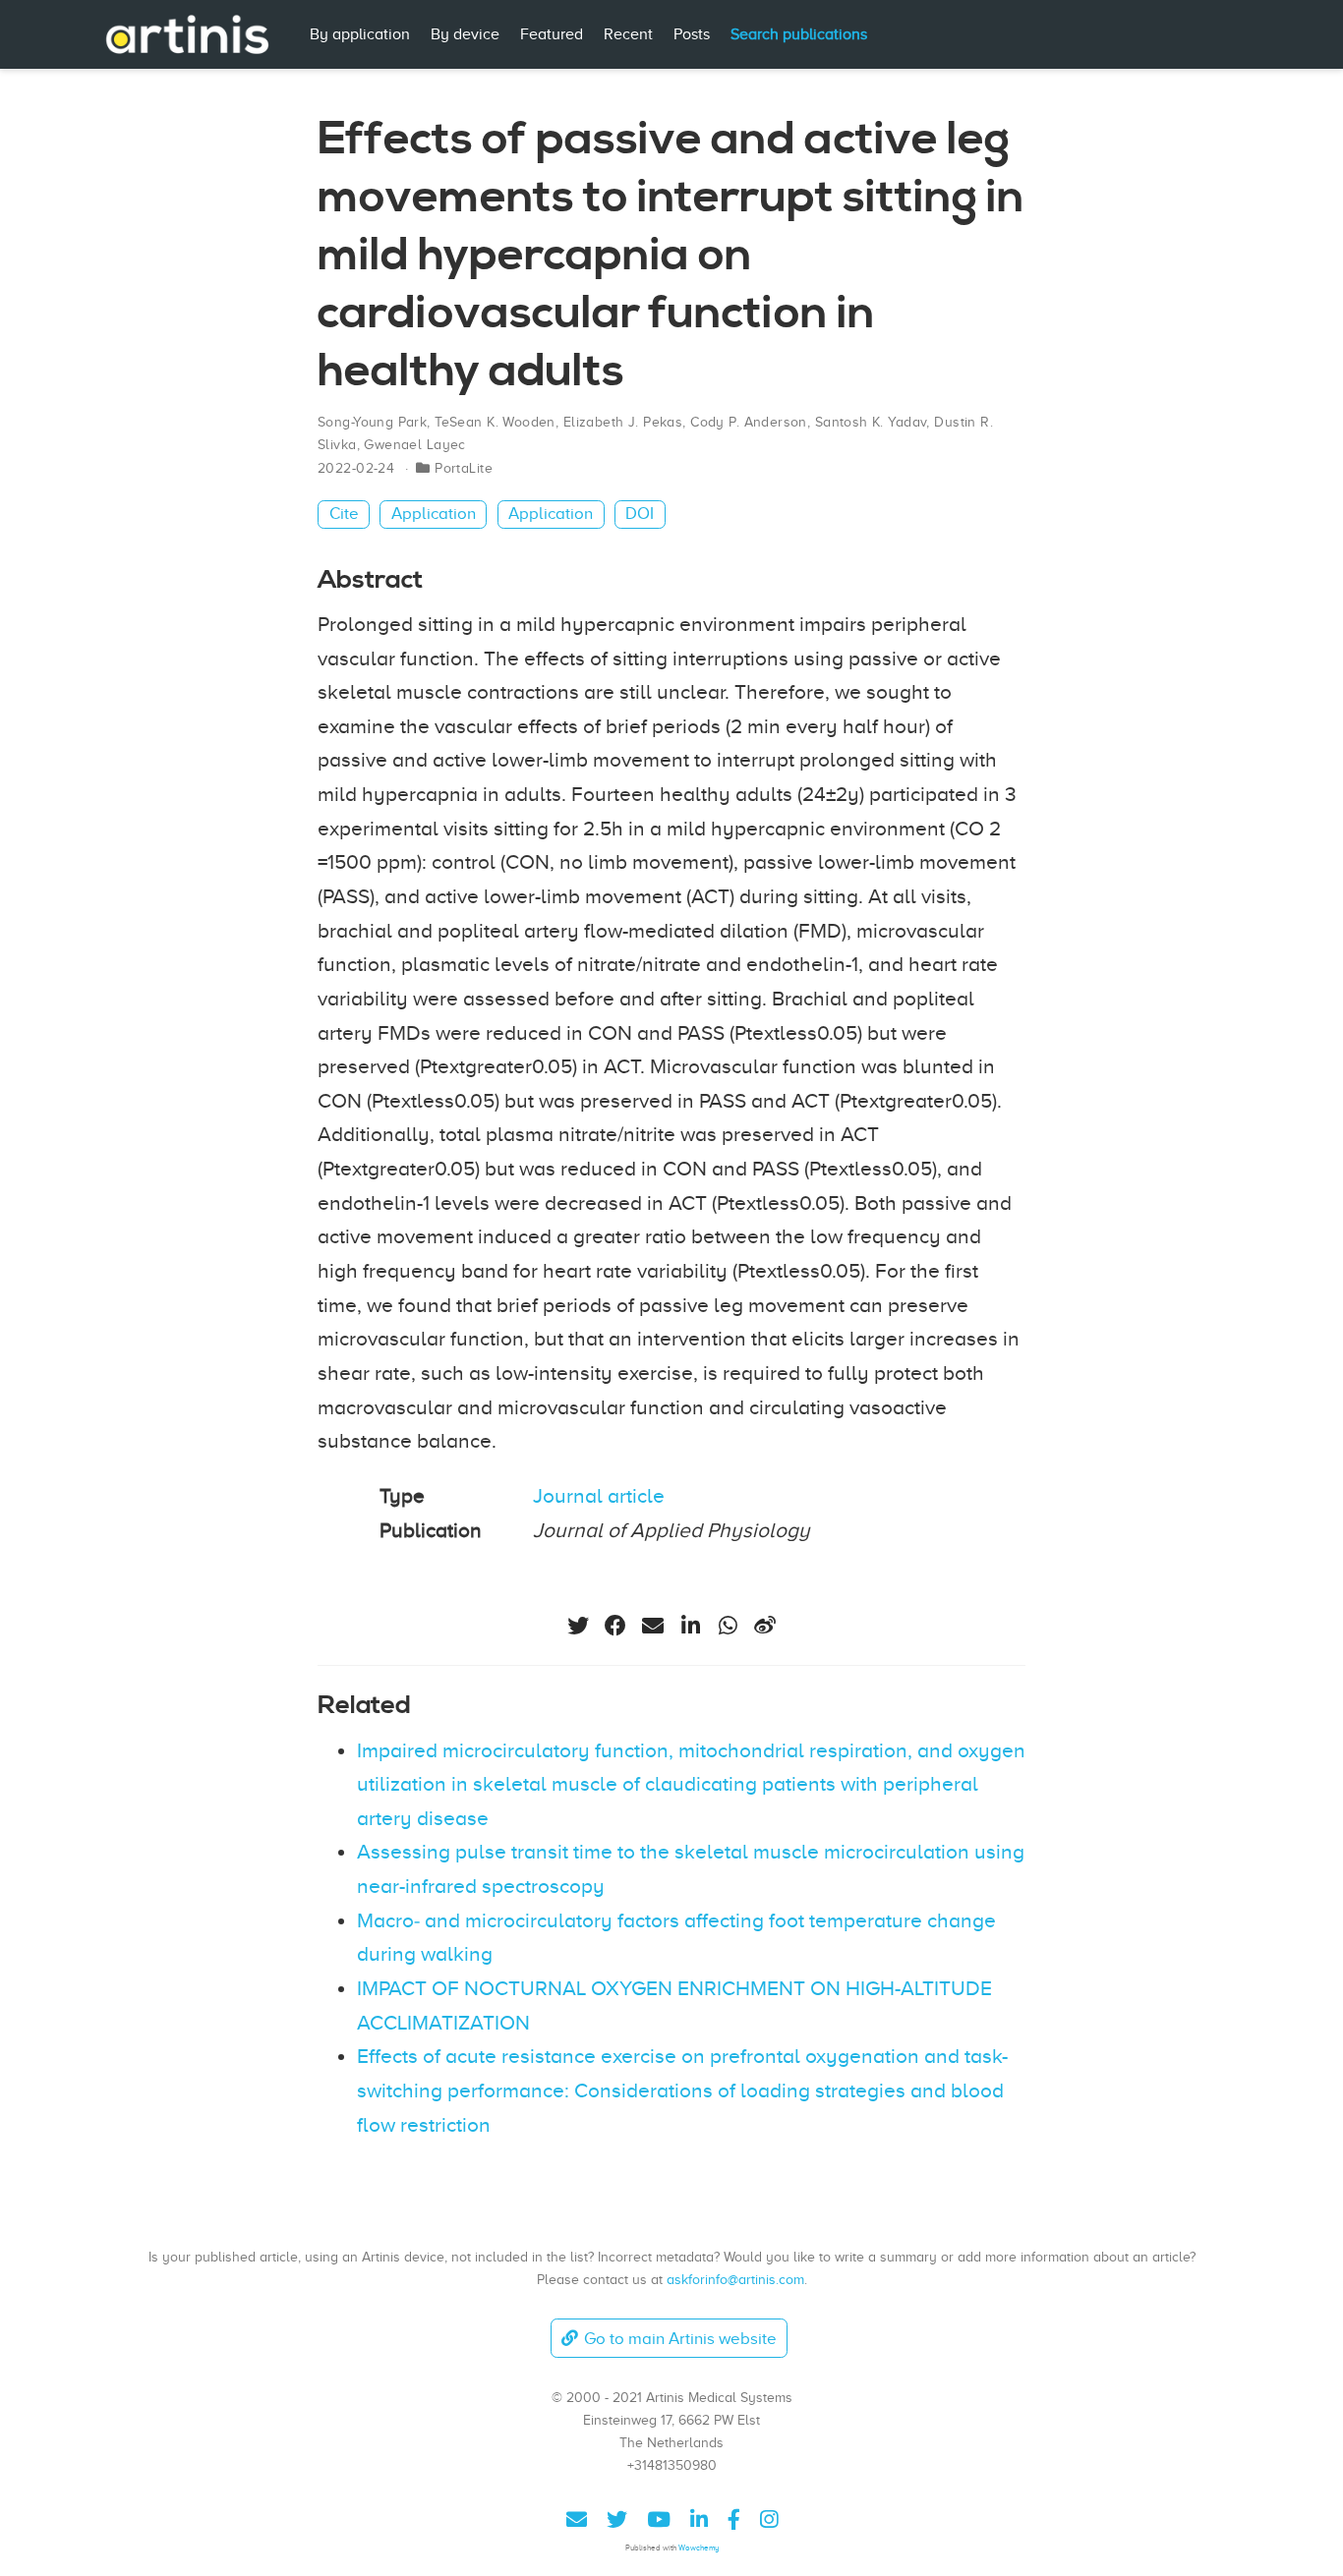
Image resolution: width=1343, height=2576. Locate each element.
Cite (344, 514)
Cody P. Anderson (749, 422)
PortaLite (464, 468)
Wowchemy (699, 2548)
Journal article (599, 1496)
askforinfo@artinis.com (735, 2279)
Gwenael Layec (414, 445)
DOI (640, 514)
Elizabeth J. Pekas (623, 422)
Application (434, 514)
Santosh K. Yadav (871, 422)
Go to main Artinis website (680, 2339)
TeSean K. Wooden (495, 422)
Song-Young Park (372, 422)
